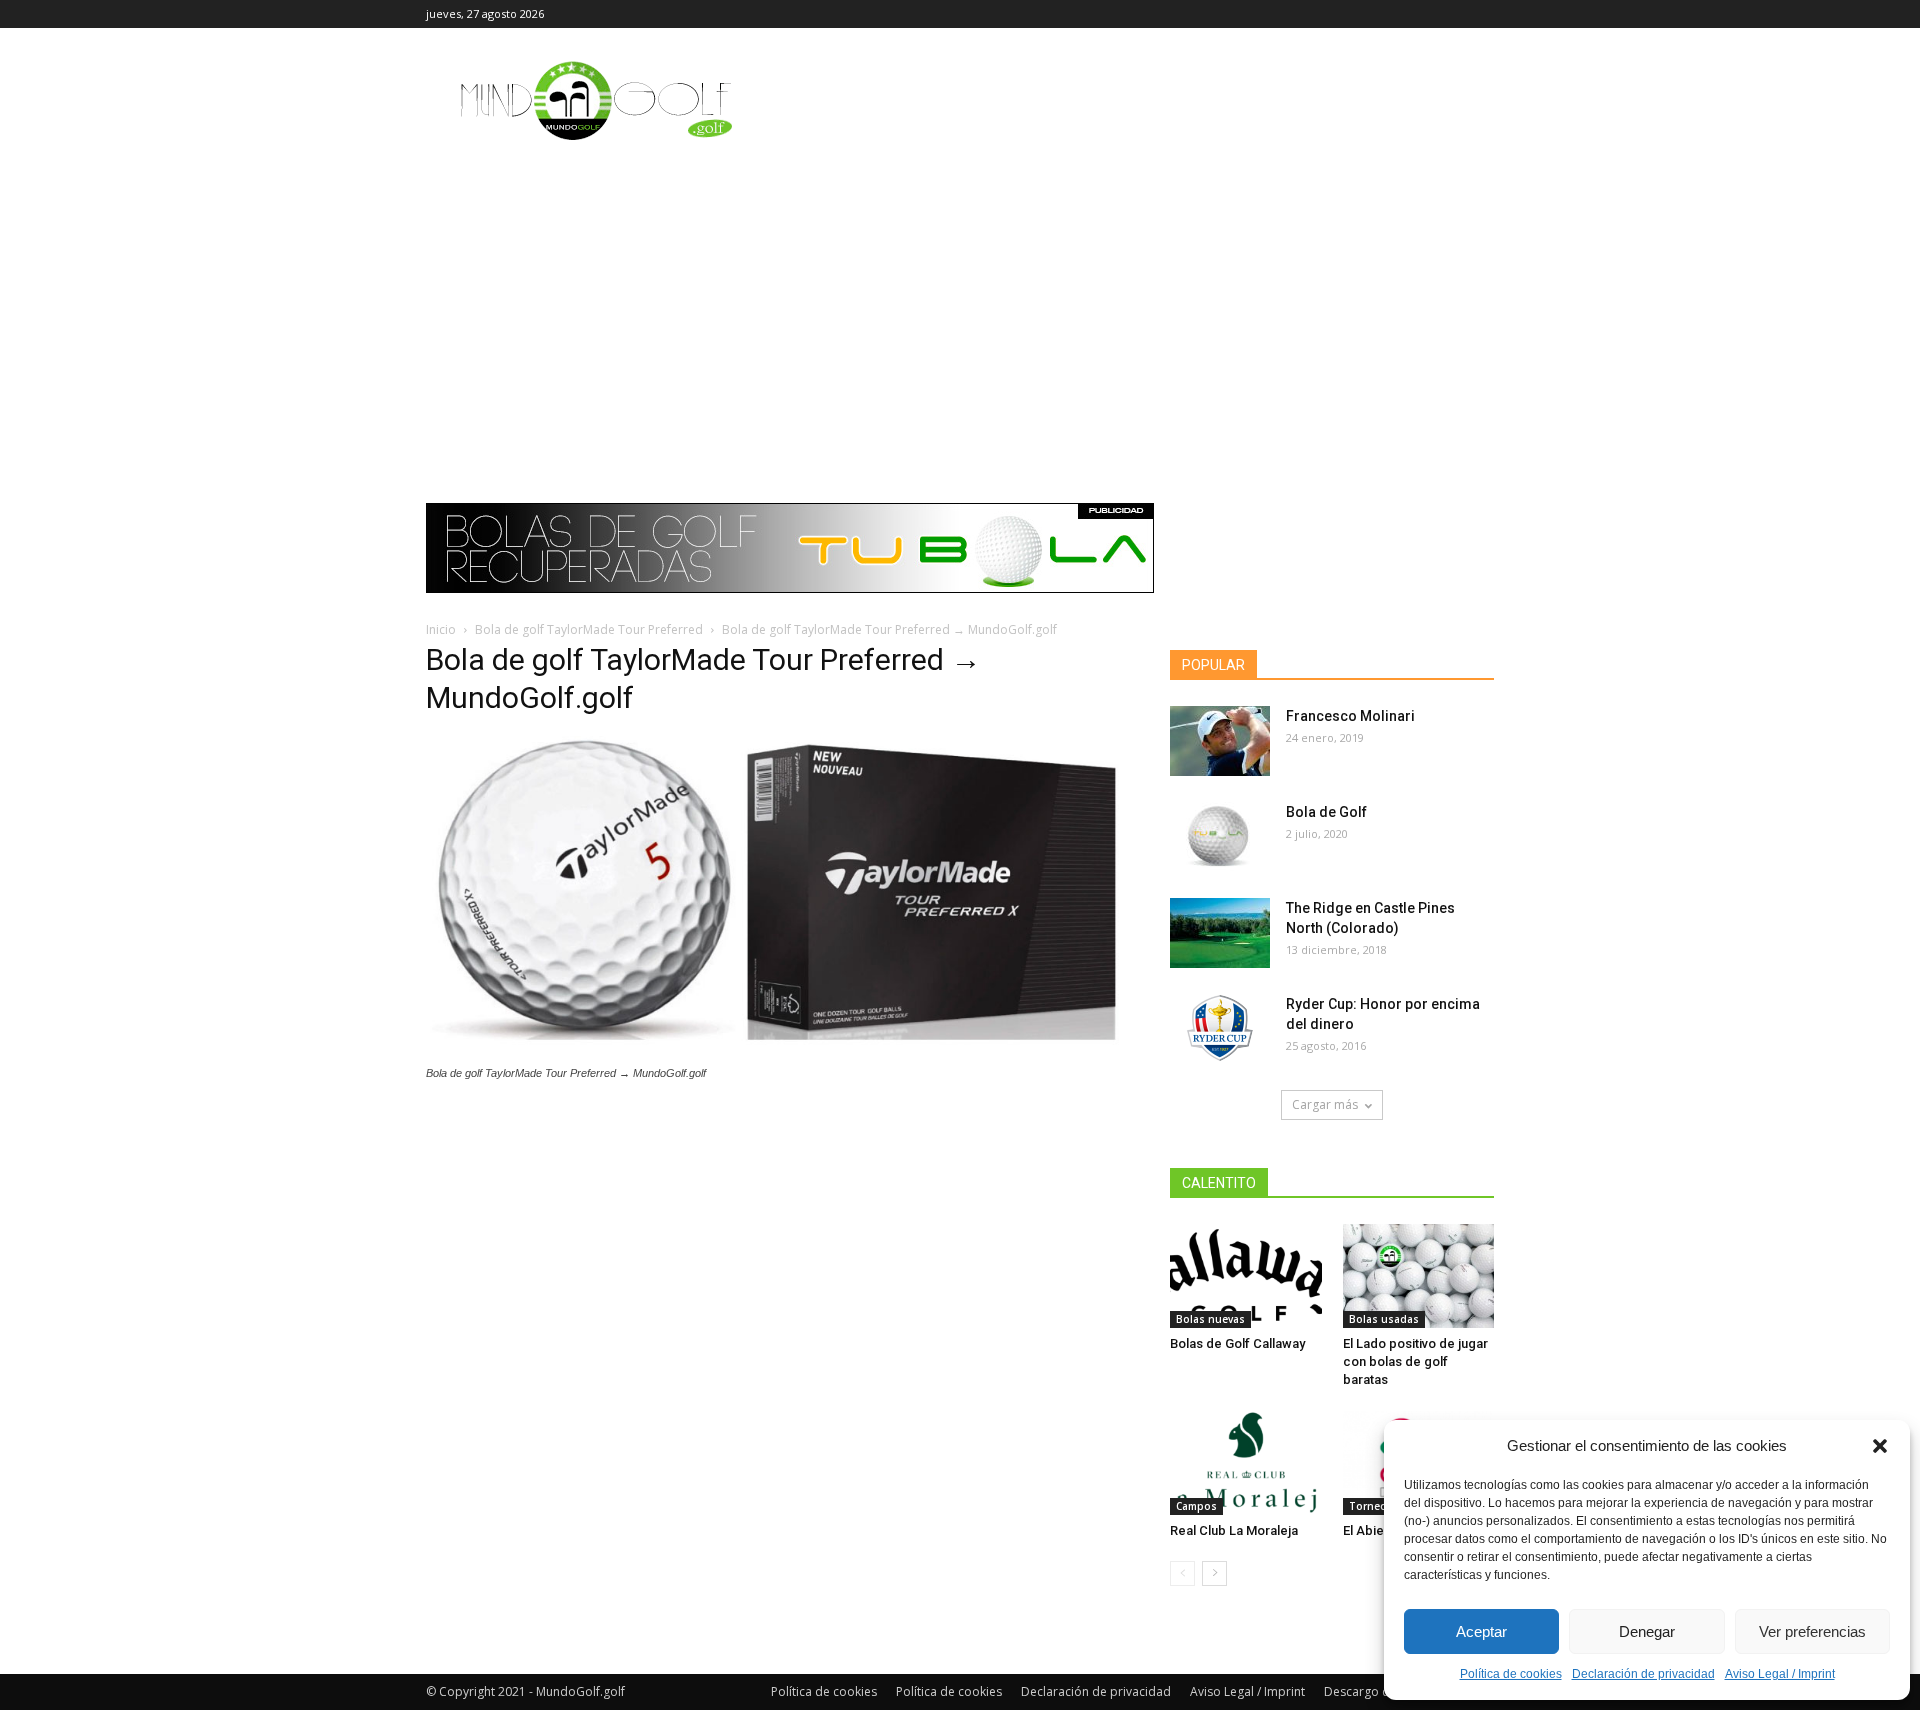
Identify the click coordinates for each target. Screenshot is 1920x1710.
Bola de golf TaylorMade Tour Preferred (589, 629)
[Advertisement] (960, 305)
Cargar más (1325, 1104)
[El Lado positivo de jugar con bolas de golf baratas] (1419, 1276)
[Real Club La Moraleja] (1246, 1463)
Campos (1196, 1506)
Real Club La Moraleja (1234, 1530)
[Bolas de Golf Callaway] (1246, 1276)
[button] (1880, 1446)
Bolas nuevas (1210, 1319)
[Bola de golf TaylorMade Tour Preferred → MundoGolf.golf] (774, 1054)
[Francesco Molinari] (1220, 741)
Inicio (441, 629)
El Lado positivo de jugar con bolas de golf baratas (1415, 1361)
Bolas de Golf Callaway (1237, 1343)
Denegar (1647, 1631)
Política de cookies (1511, 1674)
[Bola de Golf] (1220, 837)
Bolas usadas (1384, 1319)
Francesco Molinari (1350, 716)
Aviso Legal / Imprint (1780, 1674)
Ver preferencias (1812, 1631)
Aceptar (1481, 1631)
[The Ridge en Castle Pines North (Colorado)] (1220, 933)
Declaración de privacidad (1643, 1674)
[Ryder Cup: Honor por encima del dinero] (1220, 1029)
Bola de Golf (1326, 812)
